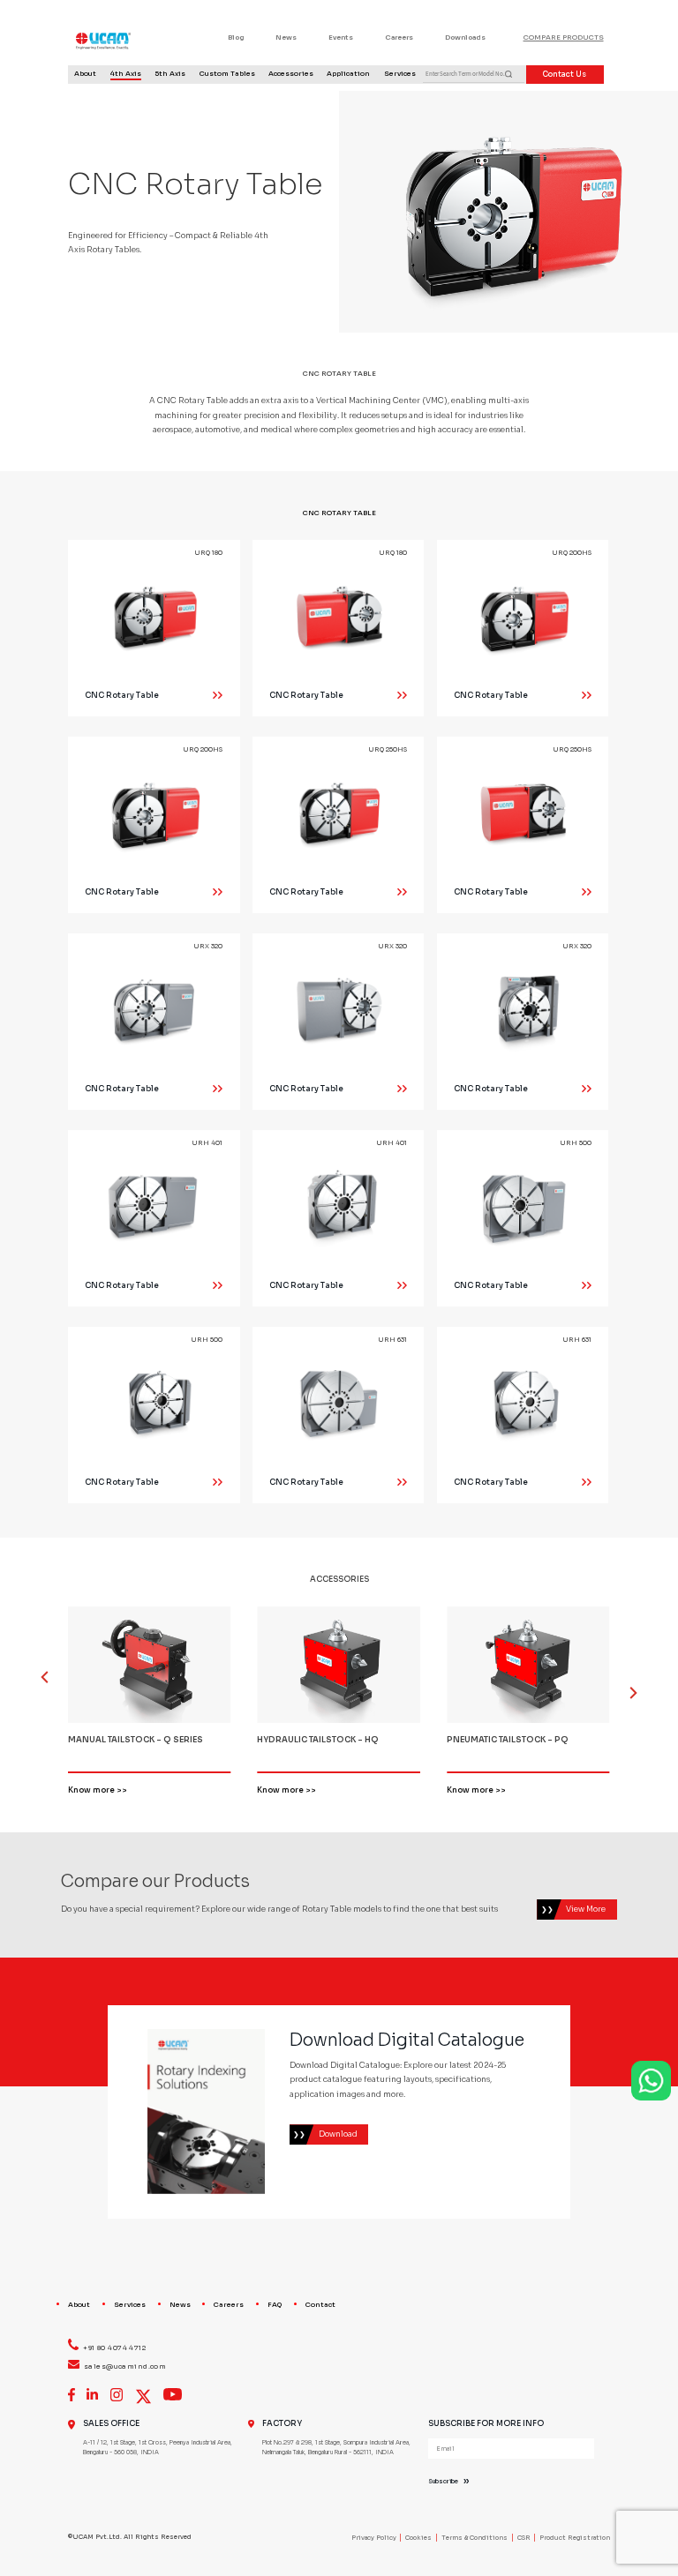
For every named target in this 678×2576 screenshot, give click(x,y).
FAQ (275, 2305)
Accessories (291, 74)
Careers (399, 37)
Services (400, 74)
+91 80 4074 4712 (114, 2348)
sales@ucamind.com (125, 2366)
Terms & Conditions (475, 2538)
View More (586, 1909)
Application (348, 74)
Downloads (465, 37)
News (286, 37)
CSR (524, 2538)
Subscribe (443, 2482)
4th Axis (126, 74)
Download (338, 2134)
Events (341, 37)
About (85, 74)
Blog (236, 37)
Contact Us (565, 74)
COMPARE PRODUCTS (564, 37)
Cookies (418, 2538)
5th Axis (170, 74)
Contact (320, 2305)
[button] (625, 1685)
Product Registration (575, 2538)
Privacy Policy (374, 2538)
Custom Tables (227, 74)
